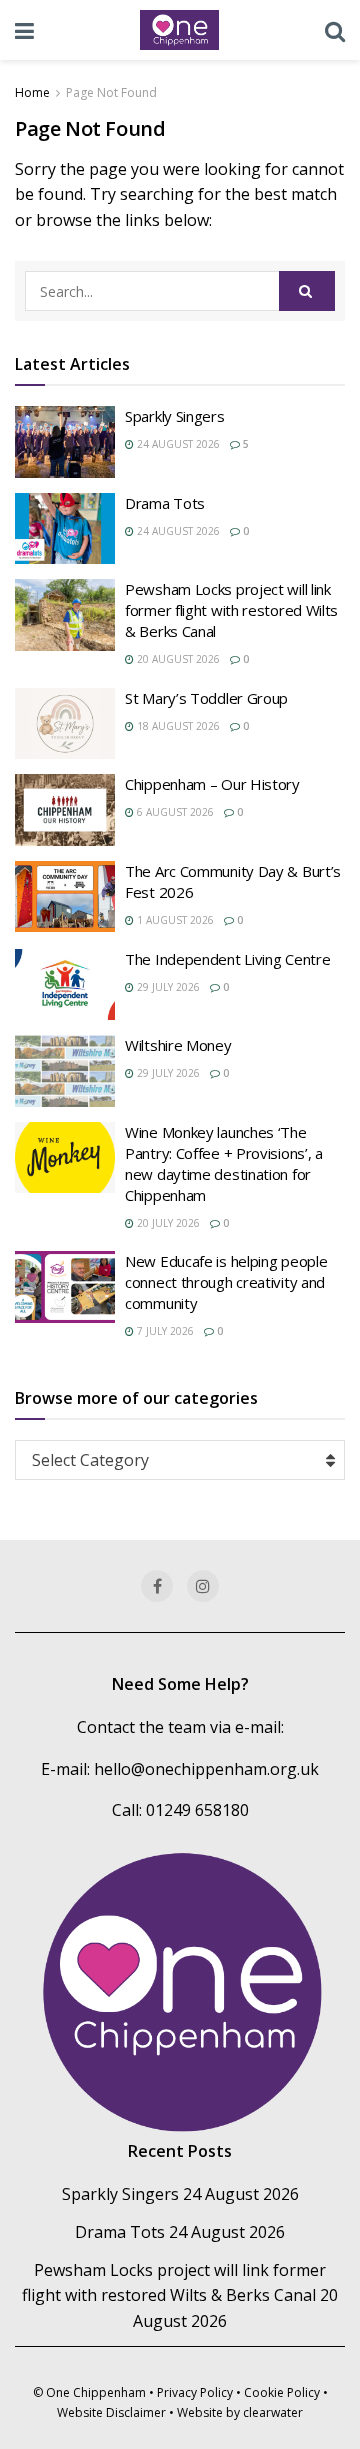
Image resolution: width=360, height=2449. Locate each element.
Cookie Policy (282, 2392)
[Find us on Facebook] (157, 1586)
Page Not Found (111, 92)
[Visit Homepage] (180, 30)
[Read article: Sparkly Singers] (65, 442)
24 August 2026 (177, 444)
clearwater (273, 2412)
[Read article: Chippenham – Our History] (65, 810)
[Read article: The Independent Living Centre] (65, 985)
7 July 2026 (164, 1331)
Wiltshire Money (178, 1045)
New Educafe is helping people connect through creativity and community (226, 1282)
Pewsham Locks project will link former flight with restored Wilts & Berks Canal (231, 610)
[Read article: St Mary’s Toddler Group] (65, 724)
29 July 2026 (167, 987)
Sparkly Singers (175, 416)
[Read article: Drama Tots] (65, 529)
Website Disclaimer (111, 2412)
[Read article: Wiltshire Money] (65, 1071)
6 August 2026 (174, 812)
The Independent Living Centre (227, 959)
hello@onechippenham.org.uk (206, 1769)
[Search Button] (335, 30)
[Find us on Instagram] (203, 1586)
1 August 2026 (174, 920)
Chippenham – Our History (212, 784)
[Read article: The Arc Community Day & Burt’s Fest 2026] (65, 897)
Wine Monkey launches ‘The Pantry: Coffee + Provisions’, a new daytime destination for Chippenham (224, 1163)
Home (32, 92)
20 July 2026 (167, 1223)
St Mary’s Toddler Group (206, 698)
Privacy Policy (195, 2392)
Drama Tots (165, 503)
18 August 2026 (177, 726)
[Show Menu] (24, 30)
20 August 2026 (177, 659)
